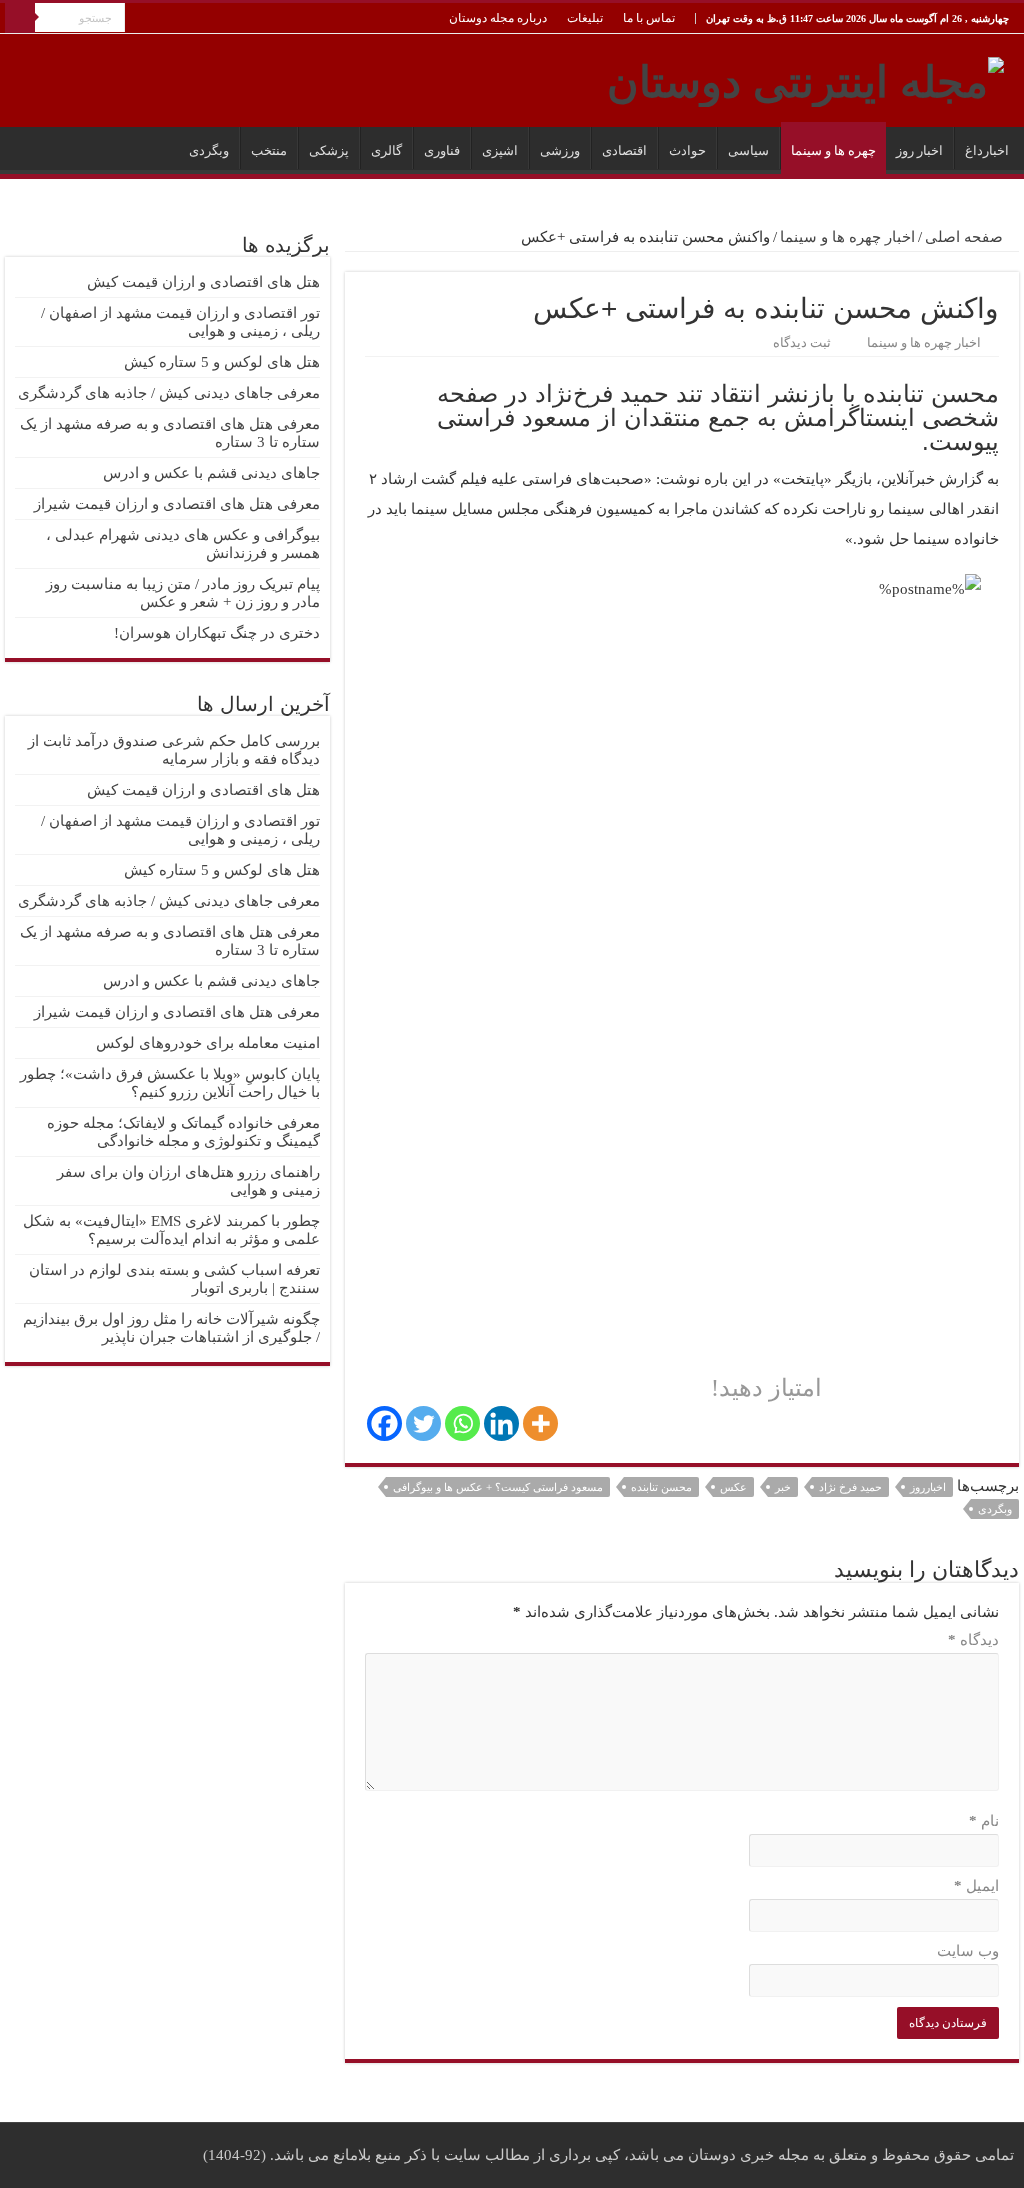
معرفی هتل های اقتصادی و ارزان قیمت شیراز (177, 504)
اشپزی (500, 150)
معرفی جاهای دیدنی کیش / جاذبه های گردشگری (169, 393)
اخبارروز (928, 1487)
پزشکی (329, 150)
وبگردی (209, 150)
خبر (783, 1487)
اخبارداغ (987, 150)
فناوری (442, 150)
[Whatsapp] (462, 1423)
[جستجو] (20, 18)
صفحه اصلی (966, 237)
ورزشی (560, 150)
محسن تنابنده (661, 1487)
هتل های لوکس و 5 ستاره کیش (222, 362)
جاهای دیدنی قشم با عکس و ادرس (211, 473)
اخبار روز (919, 150)
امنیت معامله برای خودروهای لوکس (208, 1043)
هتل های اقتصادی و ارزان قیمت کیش (203, 282)
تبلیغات (585, 18)
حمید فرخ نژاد (850, 1487)
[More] (540, 1423)
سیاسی (748, 150)
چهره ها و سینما (833, 150)
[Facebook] (384, 1423)
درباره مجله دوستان (498, 18)
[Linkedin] (501, 1423)
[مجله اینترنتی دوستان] (805, 78)
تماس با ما (649, 18)
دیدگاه (973, 1640)
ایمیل (976, 1886)
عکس (733, 1487)
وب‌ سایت (968, 1951)
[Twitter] (423, 1423)
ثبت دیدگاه (802, 343)
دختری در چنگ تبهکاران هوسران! (217, 633)
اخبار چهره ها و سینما (847, 237)
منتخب (269, 150)
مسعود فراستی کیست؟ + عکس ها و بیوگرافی (498, 1487)
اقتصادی (624, 150)
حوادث (687, 150)
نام (984, 1821)
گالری (386, 150)
